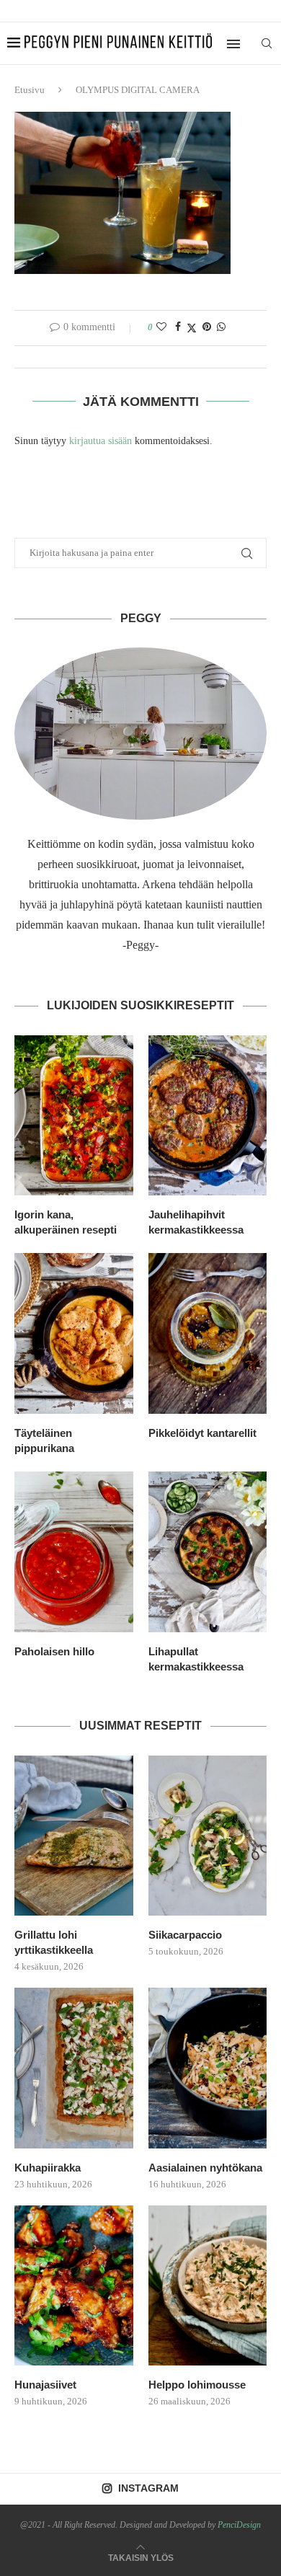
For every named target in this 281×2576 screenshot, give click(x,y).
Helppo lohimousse (197, 2385)
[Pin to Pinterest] (207, 327)
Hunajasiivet (45, 2385)
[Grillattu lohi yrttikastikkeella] (74, 1836)
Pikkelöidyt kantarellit (202, 1433)
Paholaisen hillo (54, 1651)
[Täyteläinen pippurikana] (74, 1333)
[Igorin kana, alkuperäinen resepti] (74, 1116)
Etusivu (30, 90)
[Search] (267, 43)
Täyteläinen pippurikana (44, 1440)
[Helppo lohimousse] (208, 2286)
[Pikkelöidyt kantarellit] (208, 1333)
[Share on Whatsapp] (221, 327)
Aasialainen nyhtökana (205, 2168)
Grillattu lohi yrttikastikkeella (54, 1942)
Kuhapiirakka (48, 2168)
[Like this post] (161, 327)
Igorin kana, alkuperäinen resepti (66, 1222)
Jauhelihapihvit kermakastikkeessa (196, 1222)
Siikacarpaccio (185, 1935)
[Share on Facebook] (178, 327)
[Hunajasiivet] (74, 2286)
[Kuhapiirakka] (74, 2068)
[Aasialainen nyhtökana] (208, 2068)
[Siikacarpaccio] (208, 1836)
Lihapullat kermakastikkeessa (196, 1659)
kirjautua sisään (101, 441)
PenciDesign (239, 2525)
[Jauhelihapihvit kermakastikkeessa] (208, 1116)
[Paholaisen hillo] (74, 1552)
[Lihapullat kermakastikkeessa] (208, 1552)
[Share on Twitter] (192, 328)
